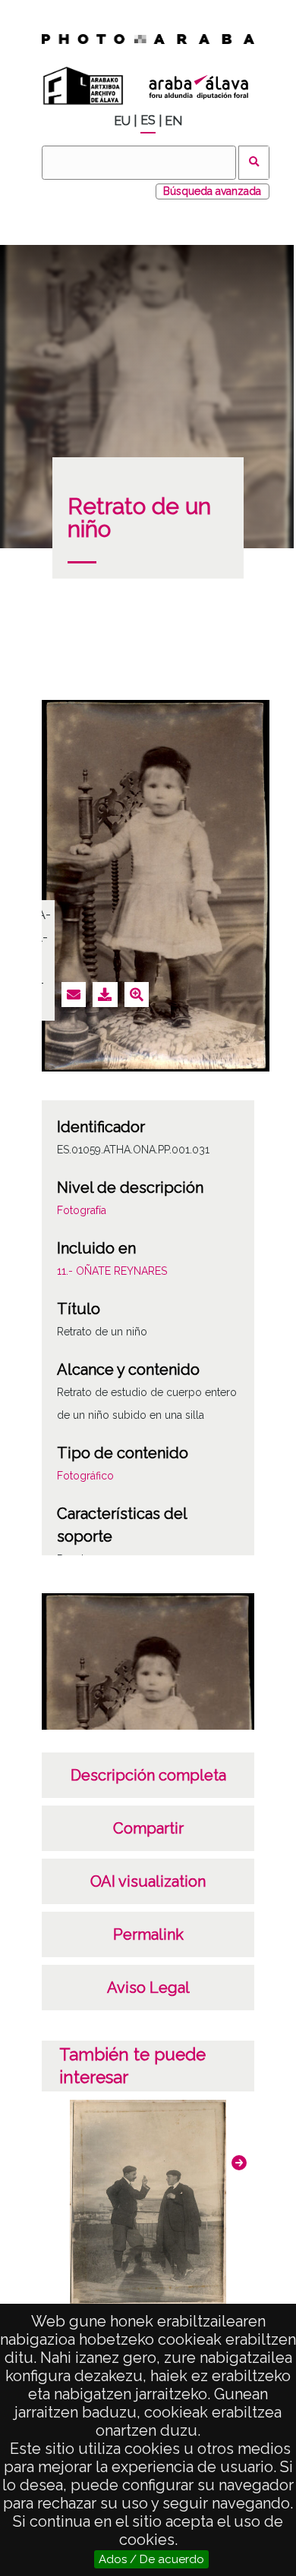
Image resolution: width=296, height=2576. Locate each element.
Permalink (148, 1934)
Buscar (254, 163)
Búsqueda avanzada (212, 191)
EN (173, 121)
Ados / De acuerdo (151, 2559)
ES (148, 120)
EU (122, 121)
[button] (239, 2163)
